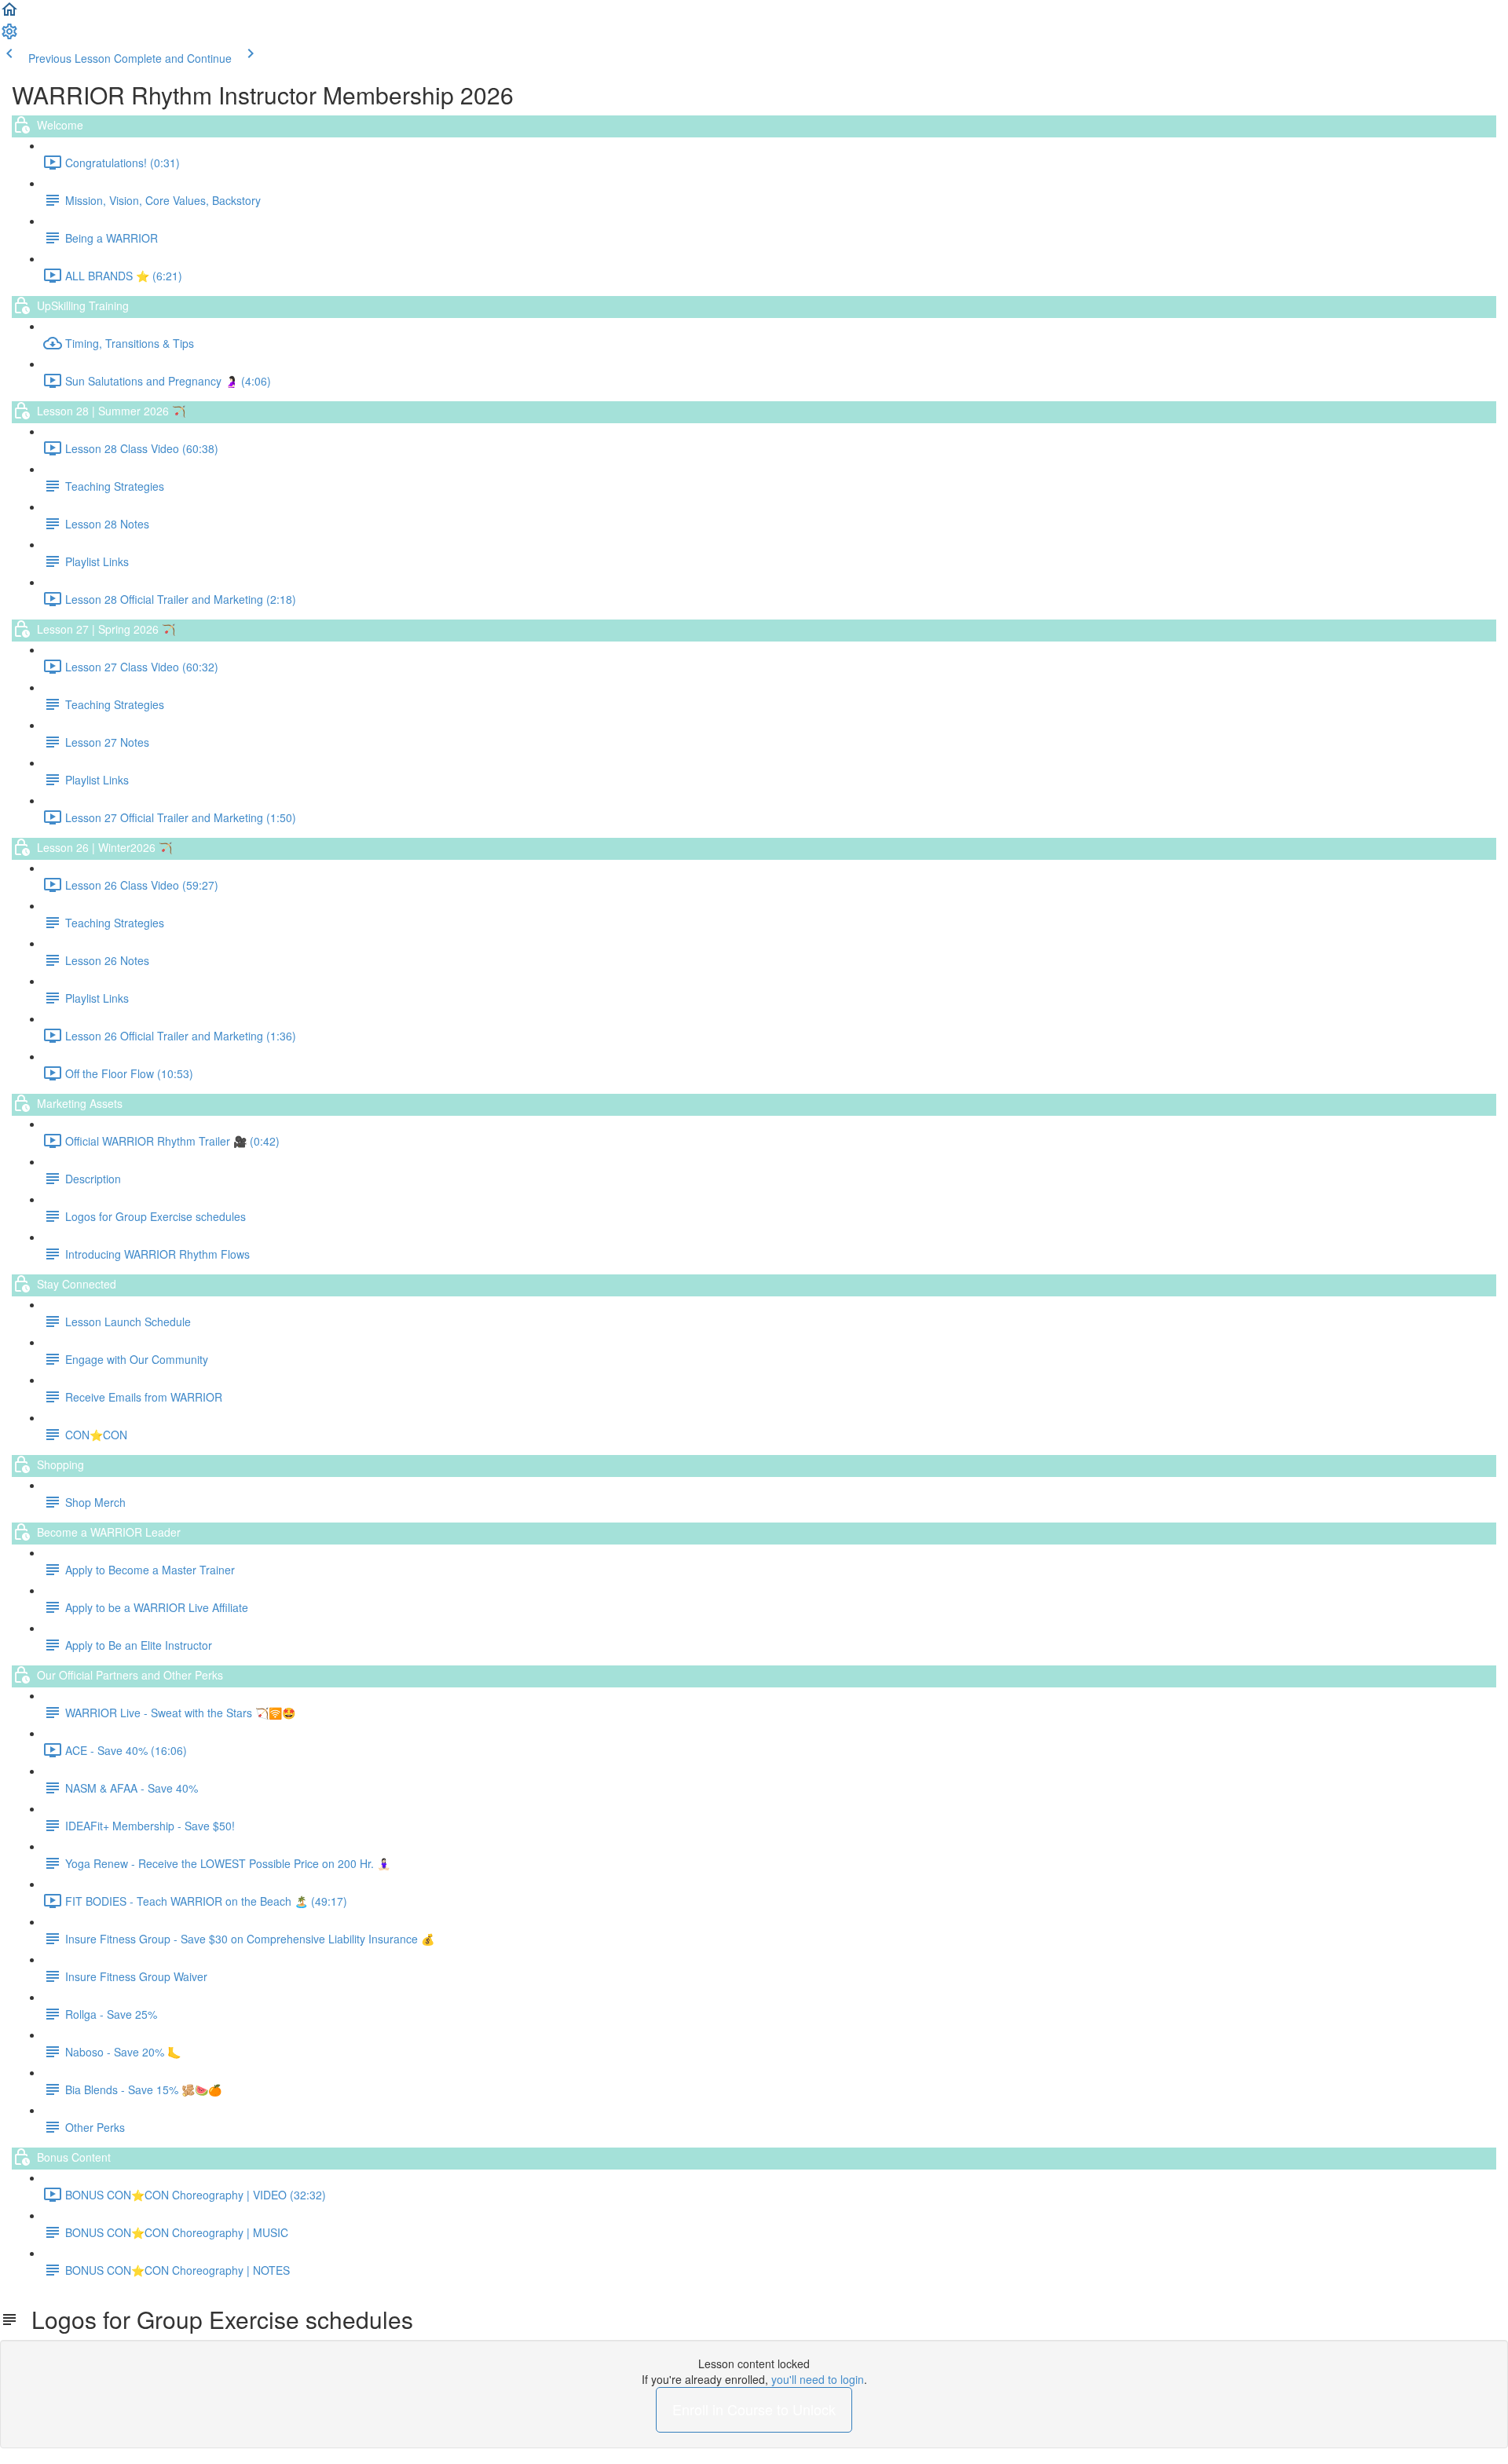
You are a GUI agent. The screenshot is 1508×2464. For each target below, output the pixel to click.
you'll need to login (818, 2379)
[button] (9, 14)
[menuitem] (9, 36)
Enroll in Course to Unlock (754, 2409)
